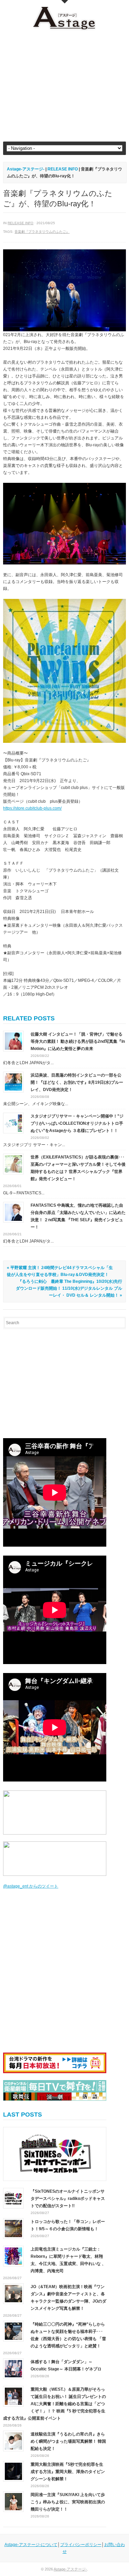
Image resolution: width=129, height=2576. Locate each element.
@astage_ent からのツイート (31, 1886)
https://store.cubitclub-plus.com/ (32, 808)
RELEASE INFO (20, 223)
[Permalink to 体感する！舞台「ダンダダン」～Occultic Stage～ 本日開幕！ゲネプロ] (13, 2368)
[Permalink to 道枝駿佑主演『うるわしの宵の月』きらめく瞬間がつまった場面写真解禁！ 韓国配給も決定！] (13, 2441)
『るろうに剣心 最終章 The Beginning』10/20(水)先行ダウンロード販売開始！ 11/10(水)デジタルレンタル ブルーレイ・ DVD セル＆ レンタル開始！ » (69, 1288)
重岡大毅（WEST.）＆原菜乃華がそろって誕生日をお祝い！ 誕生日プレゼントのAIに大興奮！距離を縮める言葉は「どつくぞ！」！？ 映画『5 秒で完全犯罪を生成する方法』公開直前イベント (55, 2404)
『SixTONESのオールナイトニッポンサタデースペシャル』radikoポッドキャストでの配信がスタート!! (68, 2199)
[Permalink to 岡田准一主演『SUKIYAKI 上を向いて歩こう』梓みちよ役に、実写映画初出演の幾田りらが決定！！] (13, 2501)
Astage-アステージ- (26, 169)
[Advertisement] (64, 86)
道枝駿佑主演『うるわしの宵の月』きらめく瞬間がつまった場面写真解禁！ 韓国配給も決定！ (68, 2441)
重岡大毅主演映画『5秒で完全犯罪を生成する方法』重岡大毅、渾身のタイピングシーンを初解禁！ (68, 2472)
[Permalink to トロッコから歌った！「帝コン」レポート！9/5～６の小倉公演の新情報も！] (13, 2228)
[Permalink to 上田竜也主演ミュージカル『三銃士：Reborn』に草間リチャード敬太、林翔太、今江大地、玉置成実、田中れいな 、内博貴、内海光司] (13, 2256)
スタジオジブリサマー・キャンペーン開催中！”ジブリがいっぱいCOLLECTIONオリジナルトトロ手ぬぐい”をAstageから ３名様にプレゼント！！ (77, 1123)
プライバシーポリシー (81, 2545)
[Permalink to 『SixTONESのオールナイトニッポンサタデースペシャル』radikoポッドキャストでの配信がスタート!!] (55, 2154)
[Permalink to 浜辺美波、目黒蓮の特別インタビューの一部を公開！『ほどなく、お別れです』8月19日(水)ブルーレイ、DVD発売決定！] (13, 1082)
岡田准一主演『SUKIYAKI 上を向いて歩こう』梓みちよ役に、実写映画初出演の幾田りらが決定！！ (68, 2502)
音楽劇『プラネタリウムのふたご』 (42, 232)
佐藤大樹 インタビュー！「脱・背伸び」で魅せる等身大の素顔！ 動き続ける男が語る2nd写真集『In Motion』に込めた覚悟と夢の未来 (78, 1041)
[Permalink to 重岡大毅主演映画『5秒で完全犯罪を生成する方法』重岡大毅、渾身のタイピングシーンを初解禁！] (13, 2471)
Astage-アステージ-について (31, 2545)
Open (65, 2)
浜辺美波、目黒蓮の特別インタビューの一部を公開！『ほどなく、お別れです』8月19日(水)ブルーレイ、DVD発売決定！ (77, 1082)
